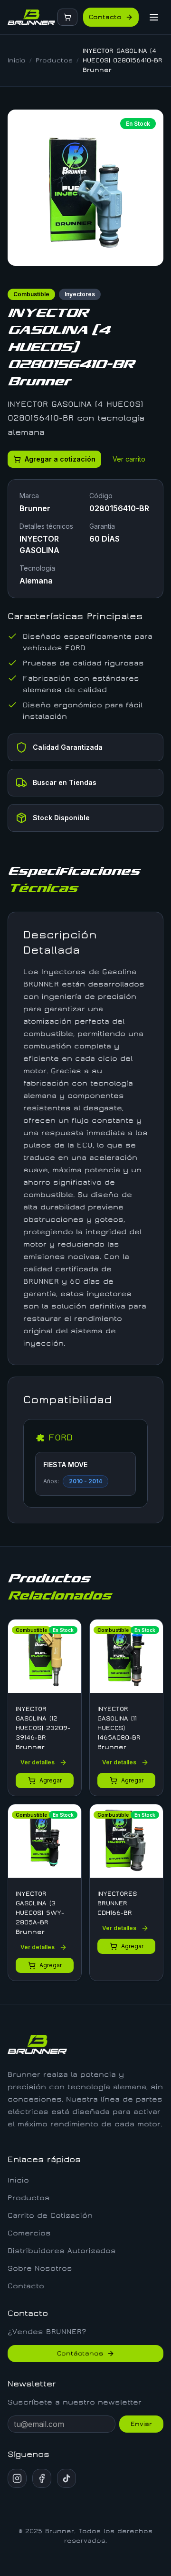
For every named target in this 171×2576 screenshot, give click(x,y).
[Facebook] (42, 2478)
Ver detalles (38, 1762)
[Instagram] (17, 2478)
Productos (54, 60)
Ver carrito (129, 459)
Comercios (29, 2233)
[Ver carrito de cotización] (67, 17)
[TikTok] (66, 2478)
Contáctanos (80, 2354)
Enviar (141, 2424)
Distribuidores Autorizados (62, 2251)
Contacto (105, 17)
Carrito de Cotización (50, 2215)
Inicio (17, 60)
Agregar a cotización (60, 459)
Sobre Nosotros (40, 2268)
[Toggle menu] (154, 17)
